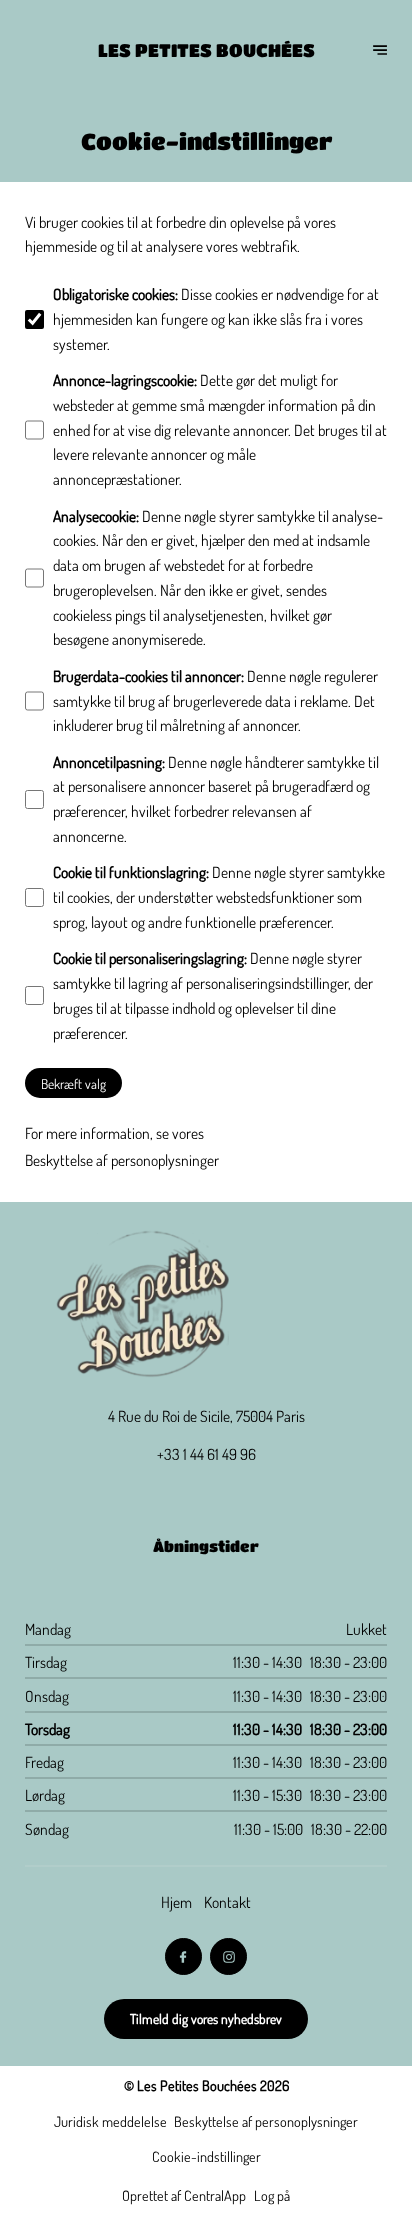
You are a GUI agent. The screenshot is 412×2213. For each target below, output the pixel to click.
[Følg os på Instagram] (229, 1957)
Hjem (176, 1902)
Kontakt (227, 1902)
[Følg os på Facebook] (184, 1957)
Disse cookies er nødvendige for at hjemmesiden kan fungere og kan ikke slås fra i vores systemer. (216, 319)
